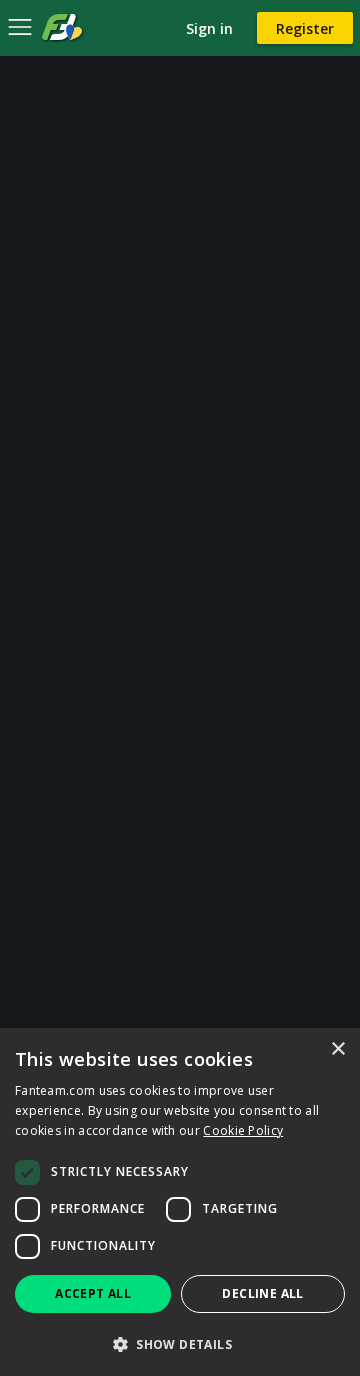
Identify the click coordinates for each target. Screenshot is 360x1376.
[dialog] (180, 1202)
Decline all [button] (262, 1293)
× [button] (337, 1049)
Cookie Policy (243, 1130)
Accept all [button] (93, 1293)
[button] (180, 1343)
